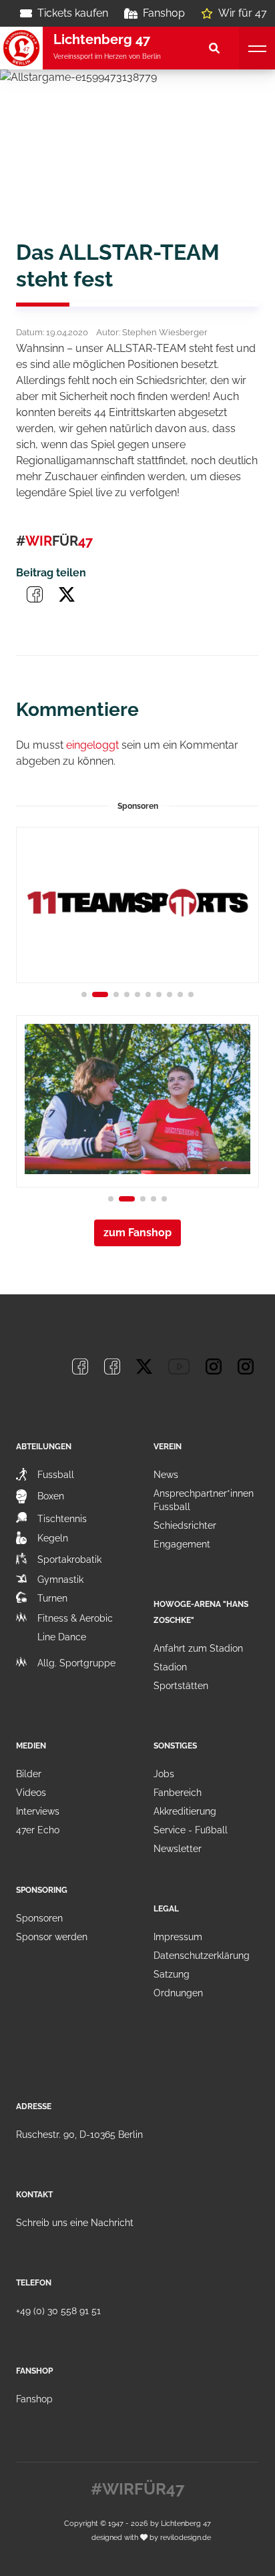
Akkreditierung (185, 1811)
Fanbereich (178, 1793)
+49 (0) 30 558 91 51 (58, 2311)
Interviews (38, 1811)
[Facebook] (80, 1366)
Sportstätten (181, 1686)
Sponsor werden (52, 1937)
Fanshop (164, 13)
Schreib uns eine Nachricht (75, 2223)
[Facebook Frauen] (112, 1366)
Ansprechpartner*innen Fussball (204, 1500)
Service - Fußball (191, 1830)
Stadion (170, 1667)
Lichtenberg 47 (186, 2523)
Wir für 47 (243, 13)
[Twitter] (144, 1366)
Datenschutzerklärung (202, 1956)
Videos (31, 1793)
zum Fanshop (137, 1233)
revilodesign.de (186, 2537)
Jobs (164, 1774)
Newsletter (178, 1849)
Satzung (172, 1974)
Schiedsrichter (185, 1525)
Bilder (29, 1774)
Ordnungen (178, 1993)
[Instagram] (214, 1366)
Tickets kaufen (73, 13)
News (166, 1475)
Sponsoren (39, 1918)
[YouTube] (179, 1366)
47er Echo (38, 1830)
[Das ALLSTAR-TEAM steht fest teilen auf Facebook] (35, 594)
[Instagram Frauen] (246, 1366)
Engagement (182, 1544)
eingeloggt (92, 745)
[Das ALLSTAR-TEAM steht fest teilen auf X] (67, 594)
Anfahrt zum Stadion (198, 1648)
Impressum (178, 1937)
